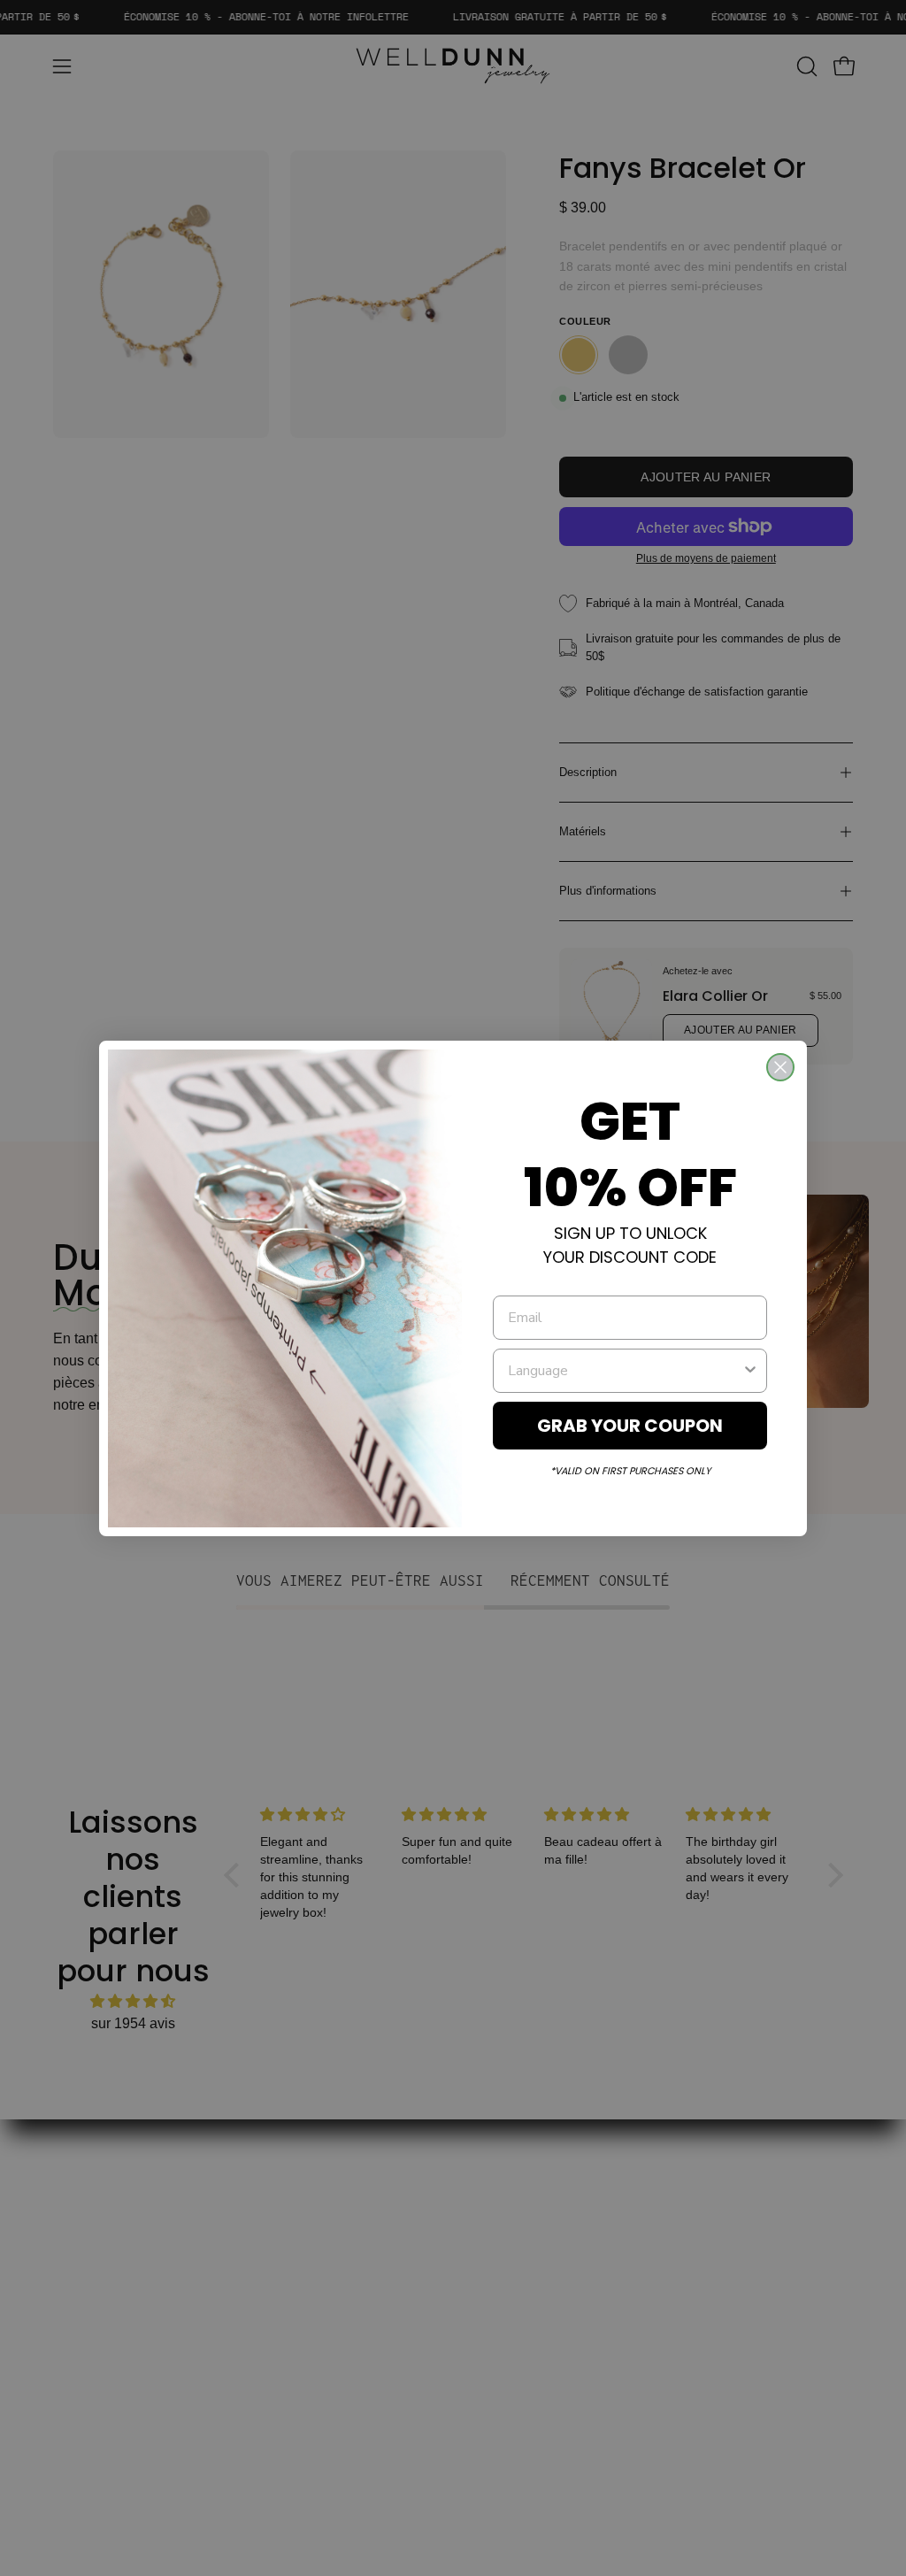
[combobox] (625, 1371)
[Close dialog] (780, 1067)
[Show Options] (750, 1371)
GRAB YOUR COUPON (630, 1426)
